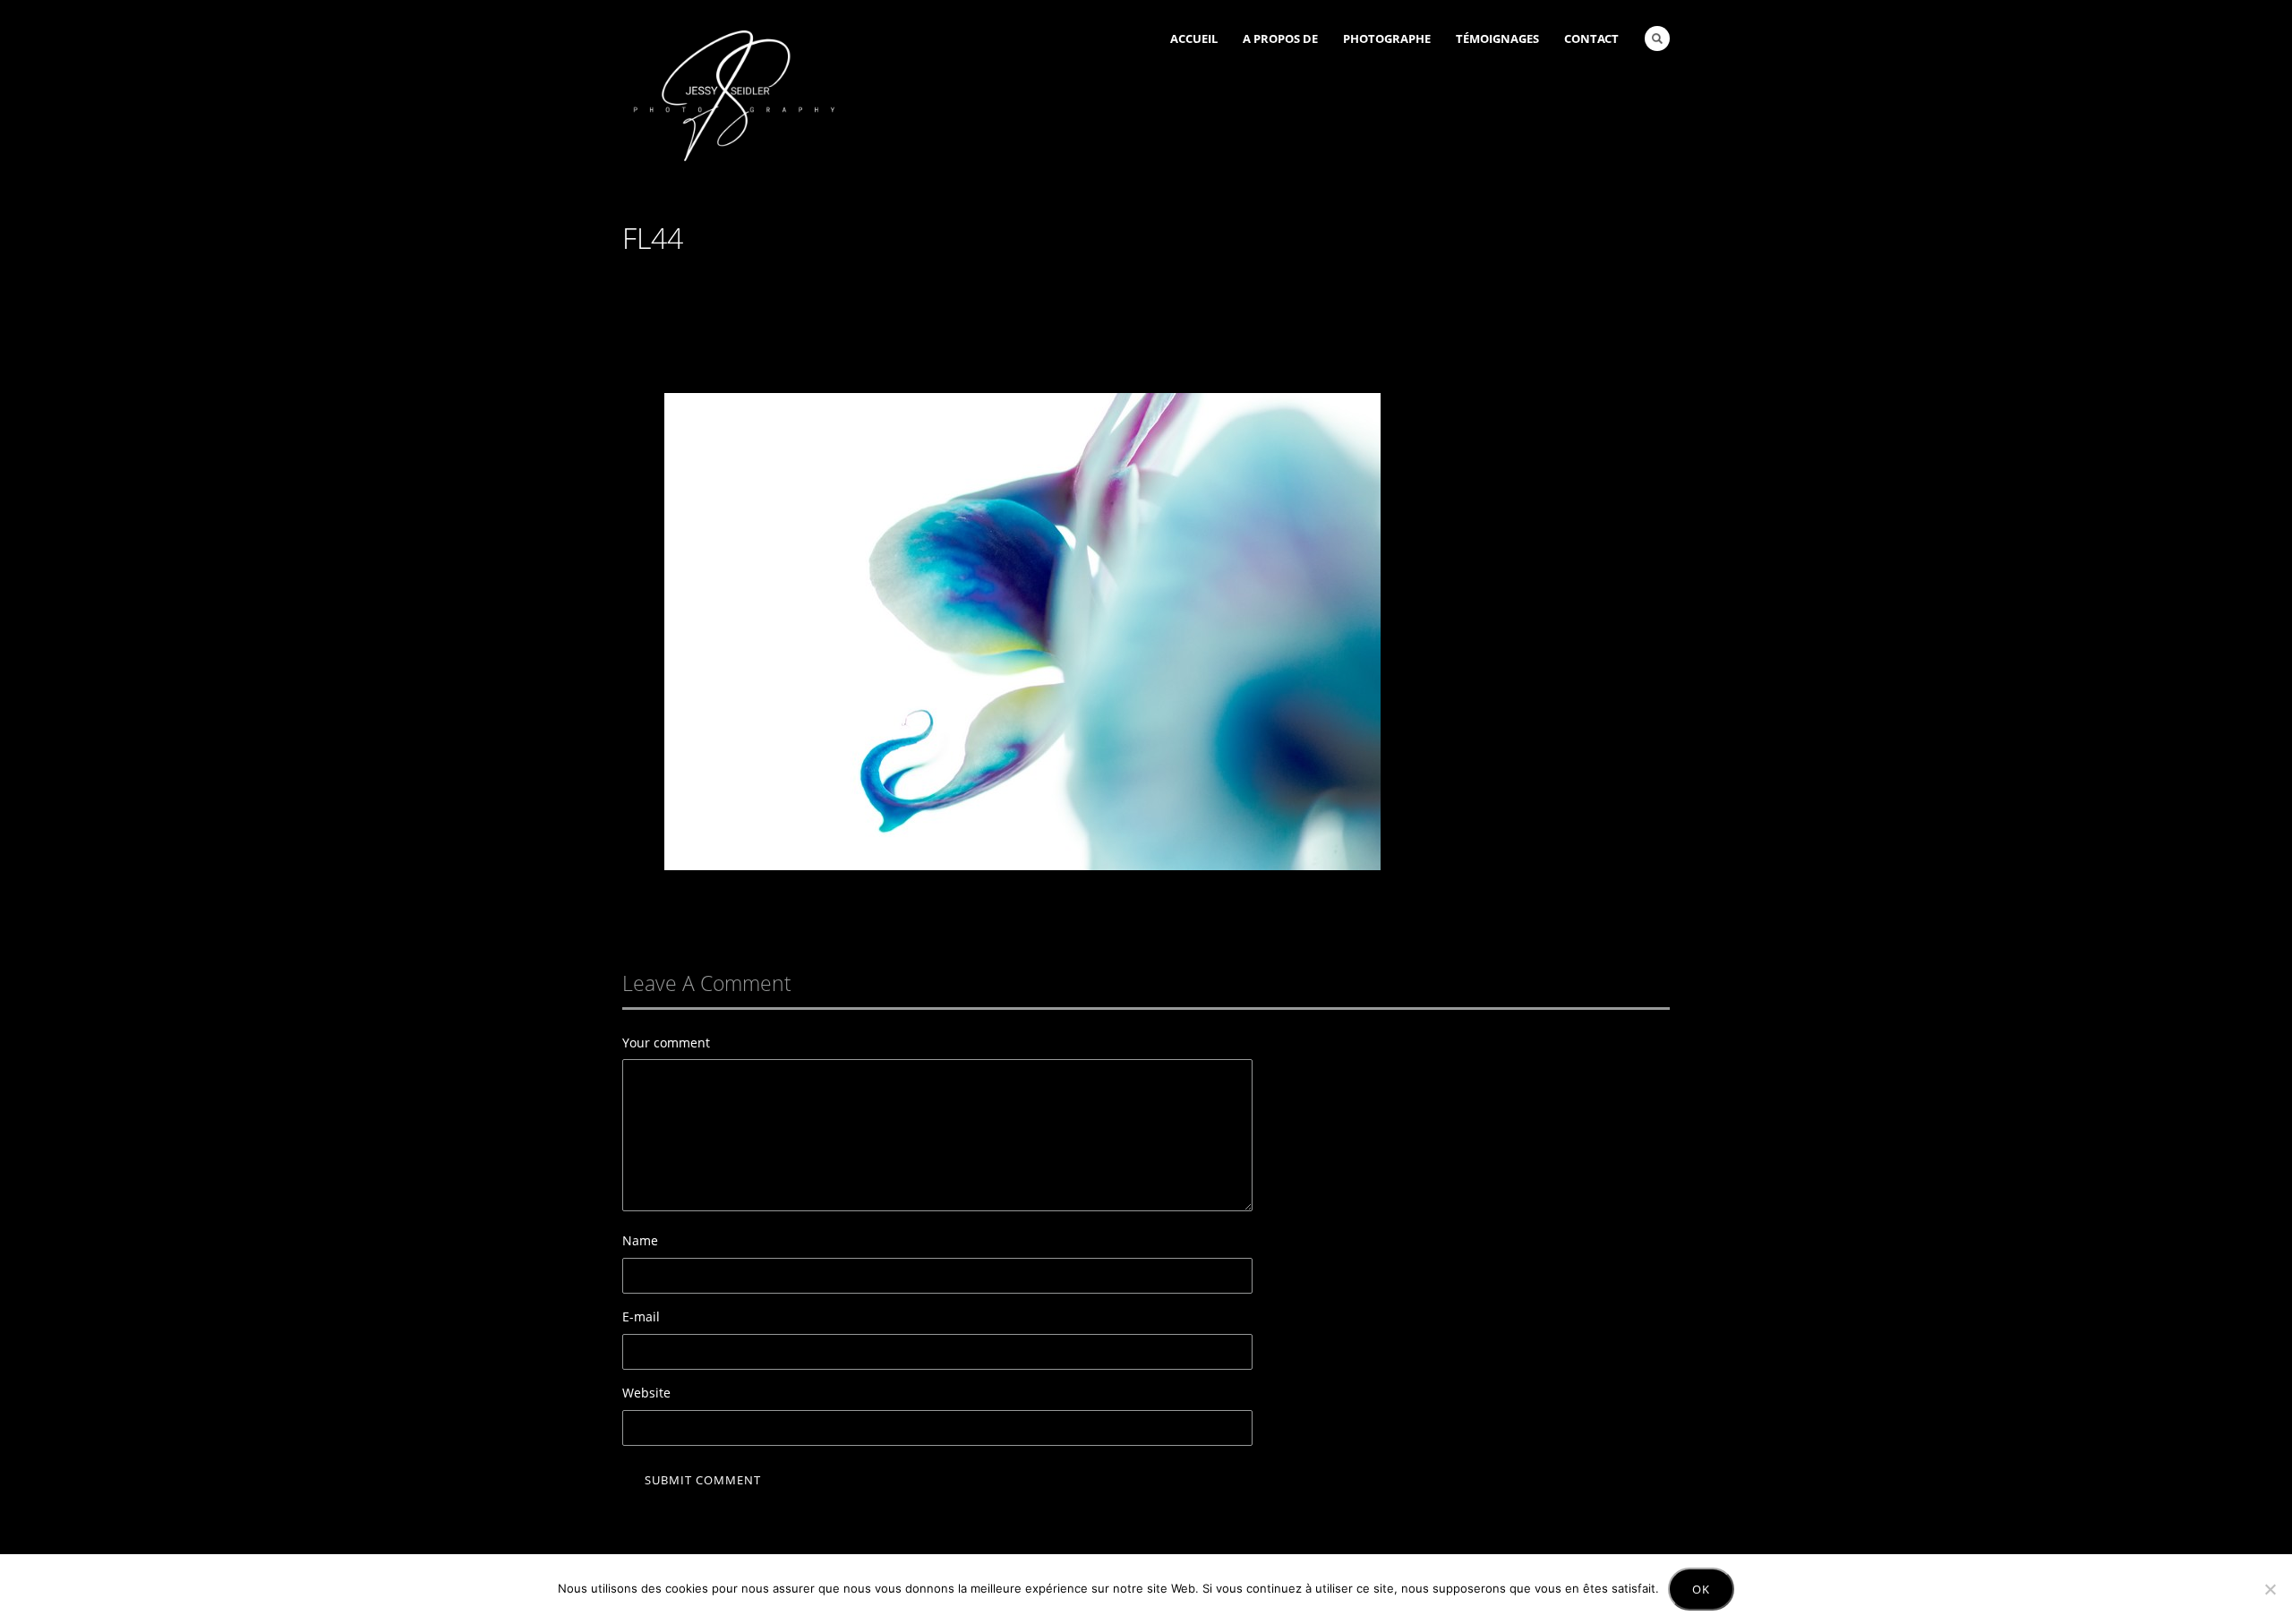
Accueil (1194, 38)
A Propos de (1280, 38)
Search (1657, 38)
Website (646, 1393)
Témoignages (1497, 38)
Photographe (1387, 38)
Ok (1701, 1589)
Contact (1591, 38)
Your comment (666, 1043)
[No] (2270, 1589)
